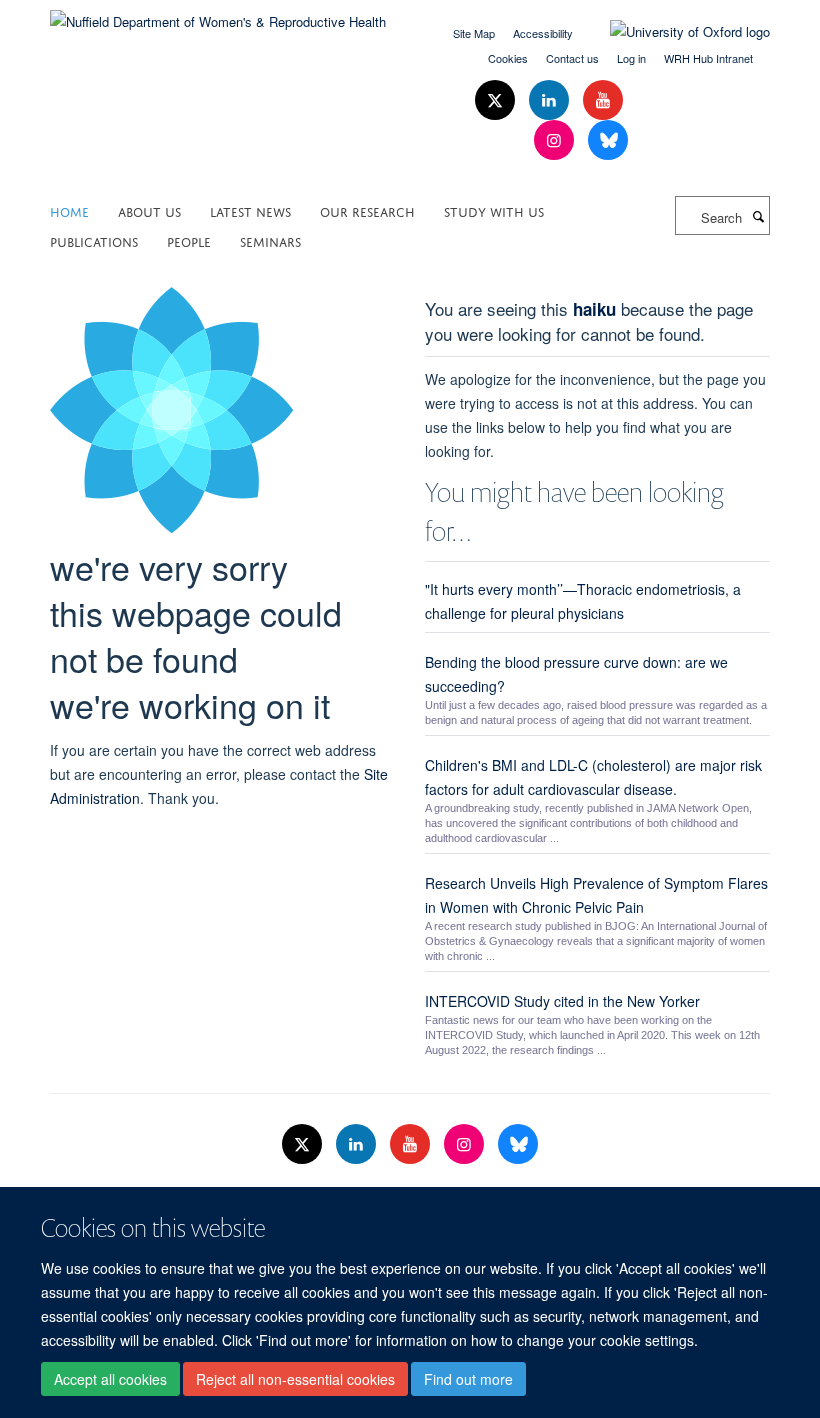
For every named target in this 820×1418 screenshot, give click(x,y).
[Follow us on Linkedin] (551, 100)
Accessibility (543, 33)
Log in (631, 58)
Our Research (367, 210)
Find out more (468, 1379)
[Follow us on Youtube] (603, 100)
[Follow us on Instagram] (556, 140)
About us (149, 210)
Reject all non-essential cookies (295, 1379)
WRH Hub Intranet (708, 58)
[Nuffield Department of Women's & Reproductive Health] (218, 14)
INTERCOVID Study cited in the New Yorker (562, 1001)
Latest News (250, 210)
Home (69, 210)
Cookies (508, 58)
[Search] (758, 216)
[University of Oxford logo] (675, 32)
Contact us (572, 58)
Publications (94, 240)
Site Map (474, 33)
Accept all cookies (110, 1379)
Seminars (270, 240)
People (189, 240)
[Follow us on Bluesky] (608, 140)
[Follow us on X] (497, 100)
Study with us (494, 210)
